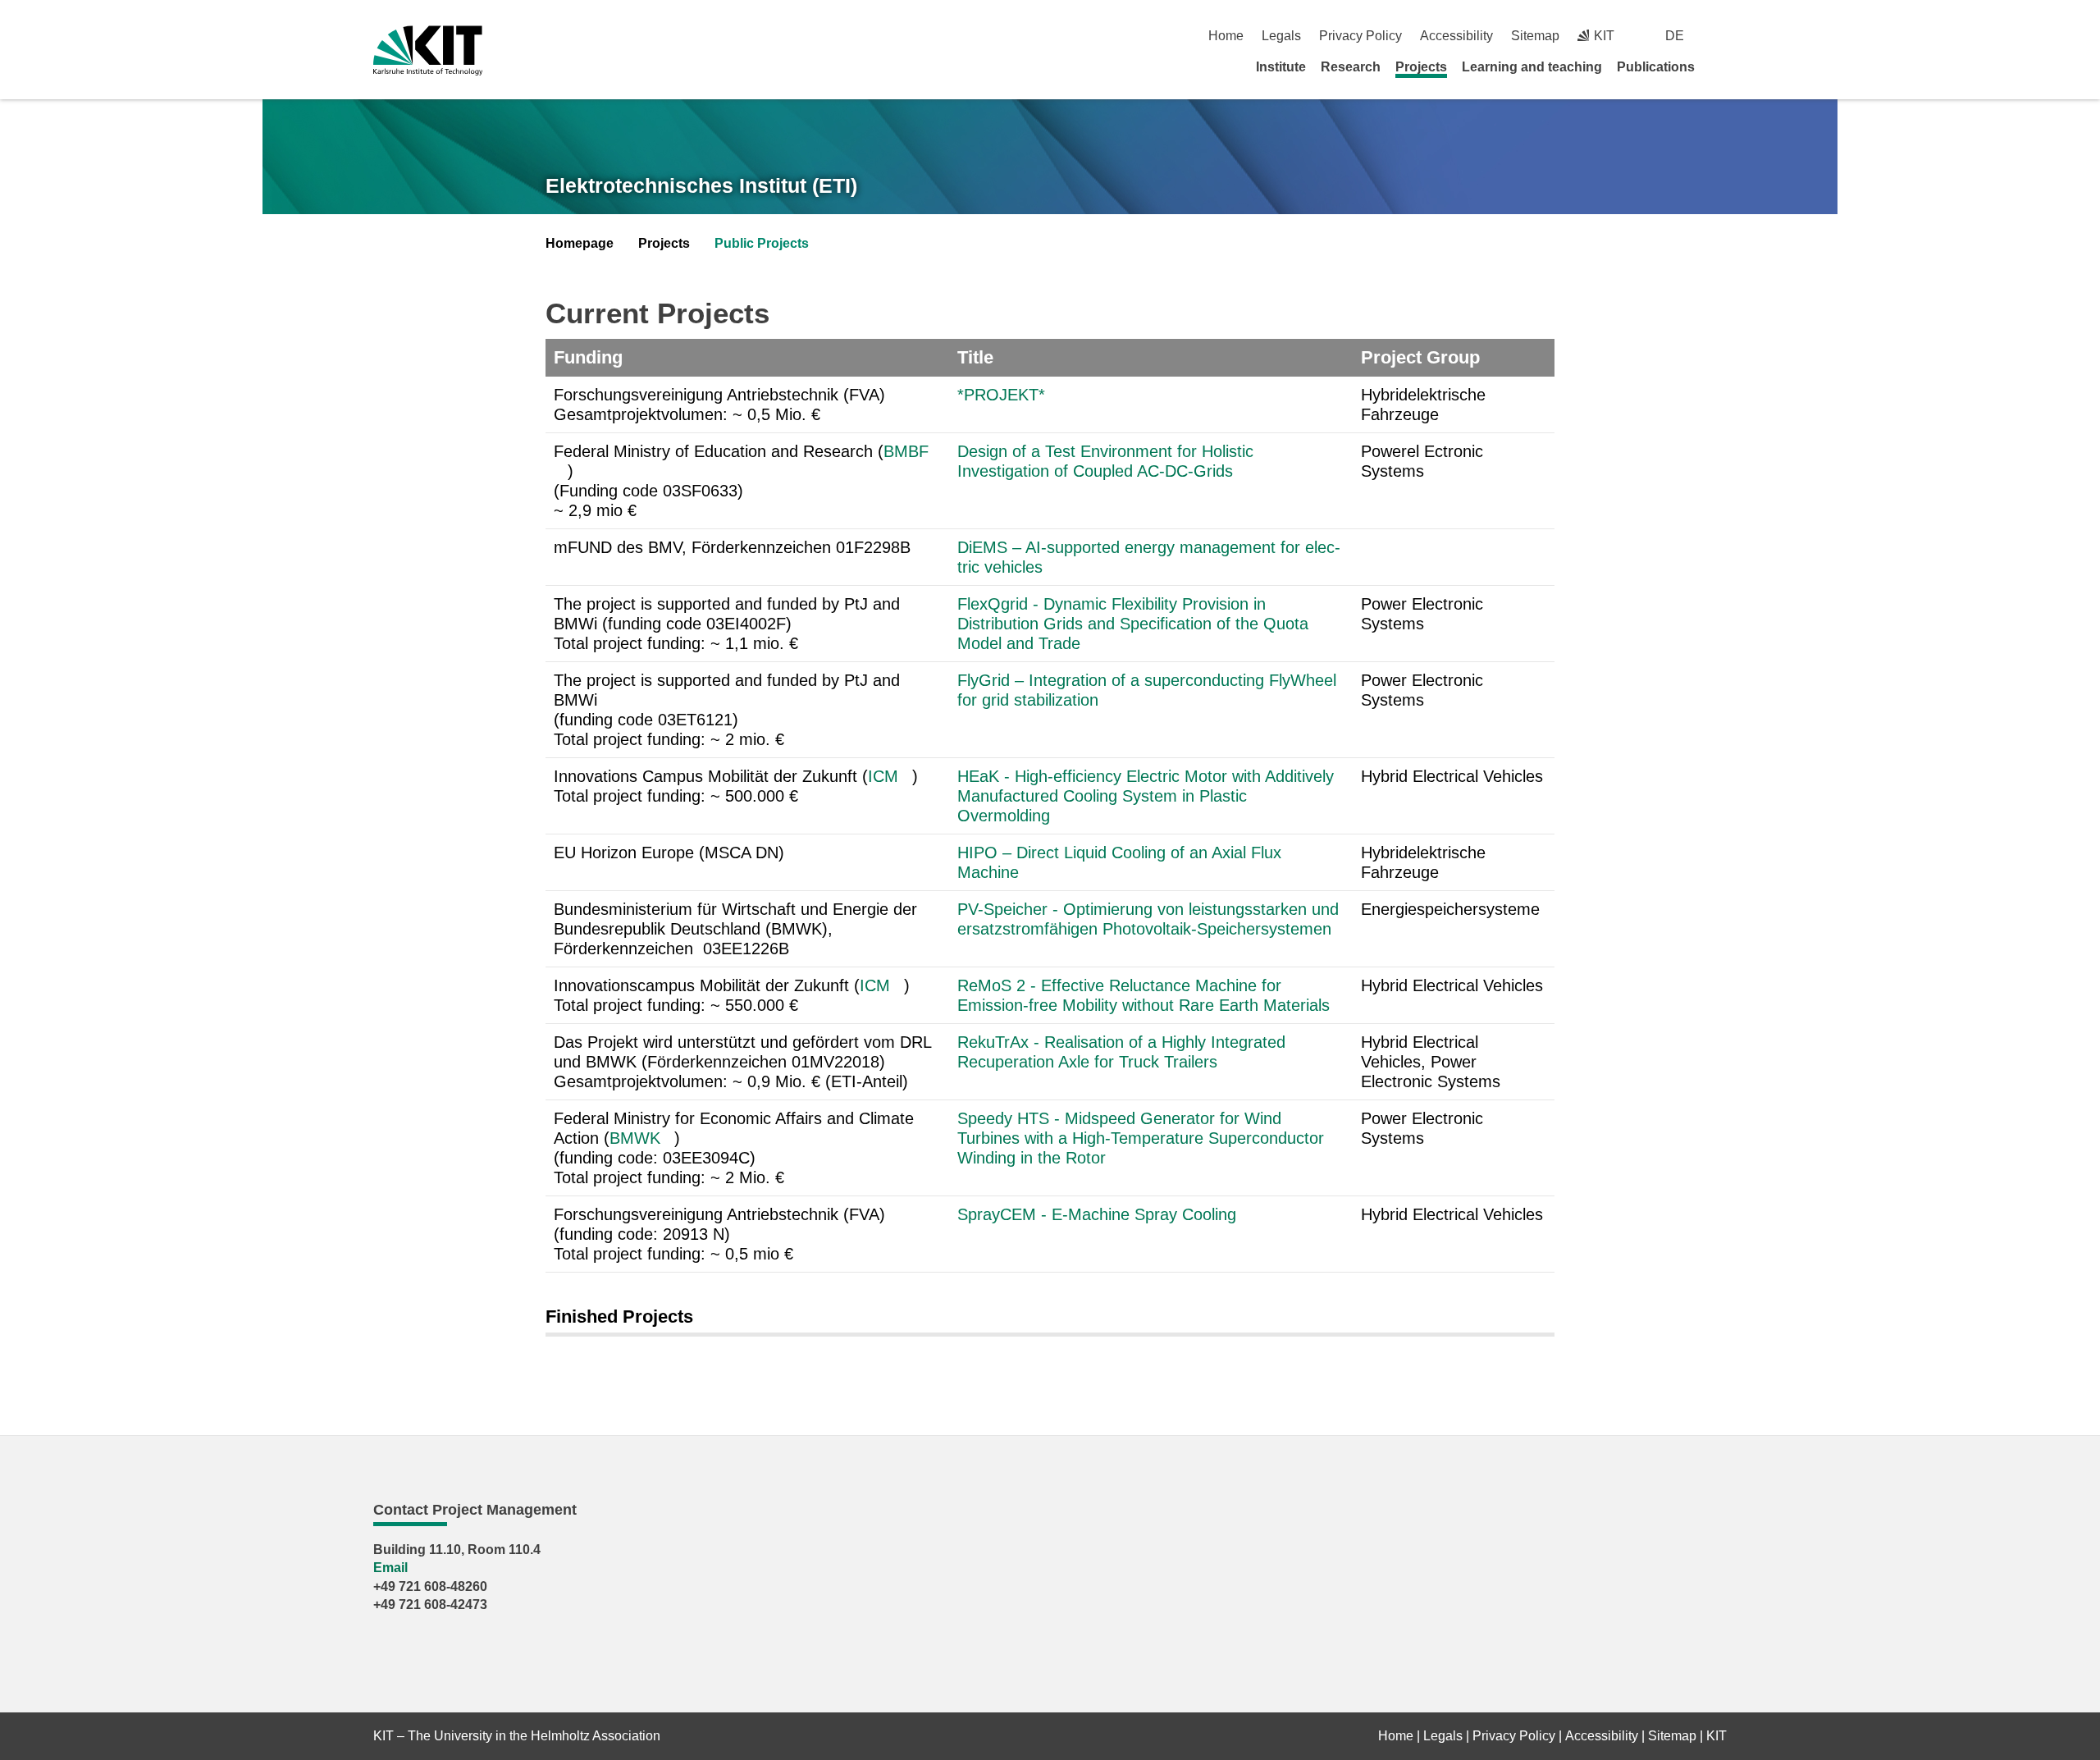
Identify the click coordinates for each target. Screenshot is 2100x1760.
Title (975, 357)
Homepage (580, 243)
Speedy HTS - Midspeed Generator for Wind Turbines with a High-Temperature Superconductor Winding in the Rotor (1141, 1138)
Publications (1656, 67)
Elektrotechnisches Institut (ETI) (701, 185)
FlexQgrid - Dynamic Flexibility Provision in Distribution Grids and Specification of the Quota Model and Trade (1133, 624)
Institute (1281, 67)
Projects (1421, 67)
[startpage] (1721, 66)
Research (1351, 67)
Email (390, 1568)
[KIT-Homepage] (428, 50)
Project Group (1420, 357)
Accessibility (1456, 36)
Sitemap (1535, 36)
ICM (883, 776)
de (1675, 36)
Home (1226, 36)
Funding (588, 357)
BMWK (635, 1138)
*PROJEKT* (1001, 395)
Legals (1281, 36)
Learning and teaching (1532, 67)
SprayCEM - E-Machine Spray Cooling (1099, 1214)
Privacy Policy (1360, 36)
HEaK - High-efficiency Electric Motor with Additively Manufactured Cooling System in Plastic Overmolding (1146, 796)
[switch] (1721, 36)
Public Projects (762, 243)
